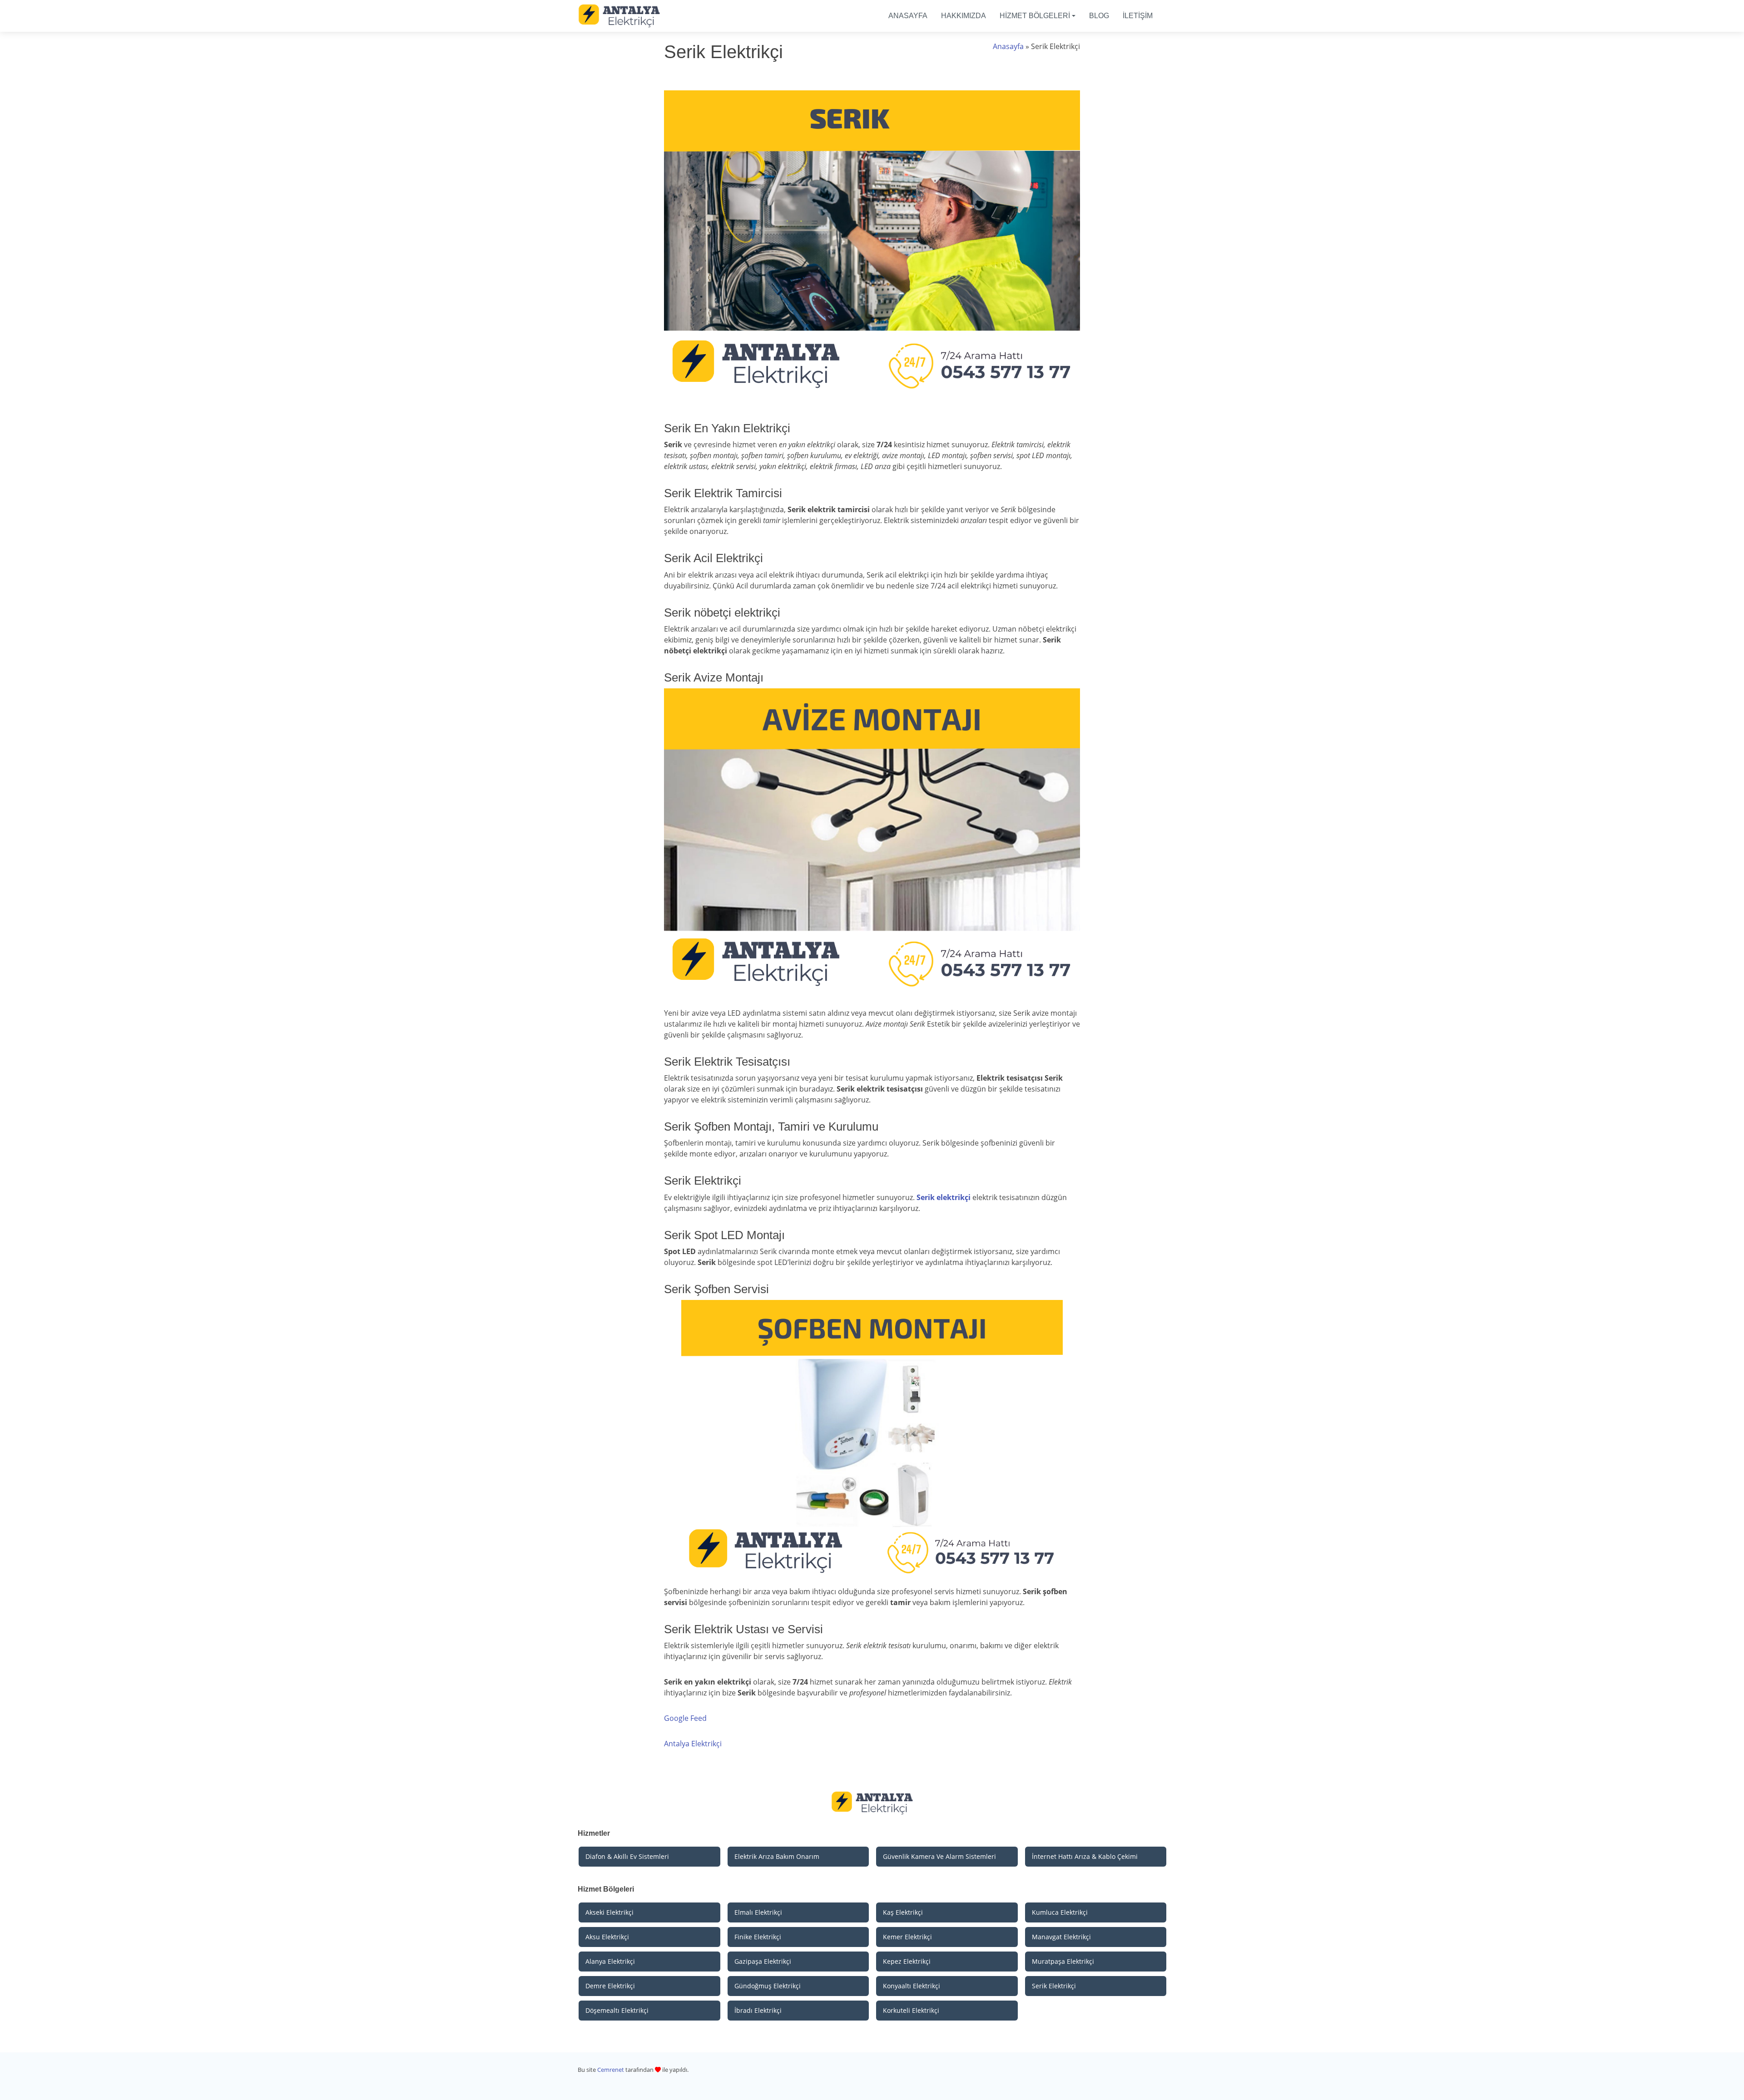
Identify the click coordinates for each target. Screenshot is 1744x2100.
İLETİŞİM (1138, 16)
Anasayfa (1008, 46)
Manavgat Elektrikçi (1061, 1937)
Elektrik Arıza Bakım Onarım (777, 1856)
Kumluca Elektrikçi (1060, 1912)
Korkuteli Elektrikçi (911, 2010)
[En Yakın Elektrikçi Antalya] (619, 15)
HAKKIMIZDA (964, 16)
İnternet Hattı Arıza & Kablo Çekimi (1085, 1856)
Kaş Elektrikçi (903, 1912)
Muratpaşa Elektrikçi (1063, 1961)
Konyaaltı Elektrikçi (912, 1986)
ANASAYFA (908, 16)
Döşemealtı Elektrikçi (617, 2010)
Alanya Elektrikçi (610, 1961)
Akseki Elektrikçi (609, 1912)
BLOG (1099, 16)
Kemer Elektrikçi (907, 1937)
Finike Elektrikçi (758, 1937)
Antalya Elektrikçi (693, 1744)
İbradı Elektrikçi (758, 2010)
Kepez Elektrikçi (907, 1961)
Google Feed (685, 1718)
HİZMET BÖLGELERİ (1035, 16)
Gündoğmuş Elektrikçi (768, 1986)
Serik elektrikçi (944, 1197)
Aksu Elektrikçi (607, 1937)
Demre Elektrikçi (610, 1986)
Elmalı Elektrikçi (758, 1912)
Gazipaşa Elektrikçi (763, 1961)
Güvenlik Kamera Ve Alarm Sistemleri (939, 1856)
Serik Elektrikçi (1054, 1986)
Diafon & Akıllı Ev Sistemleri (627, 1856)
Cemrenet (611, 2070)
